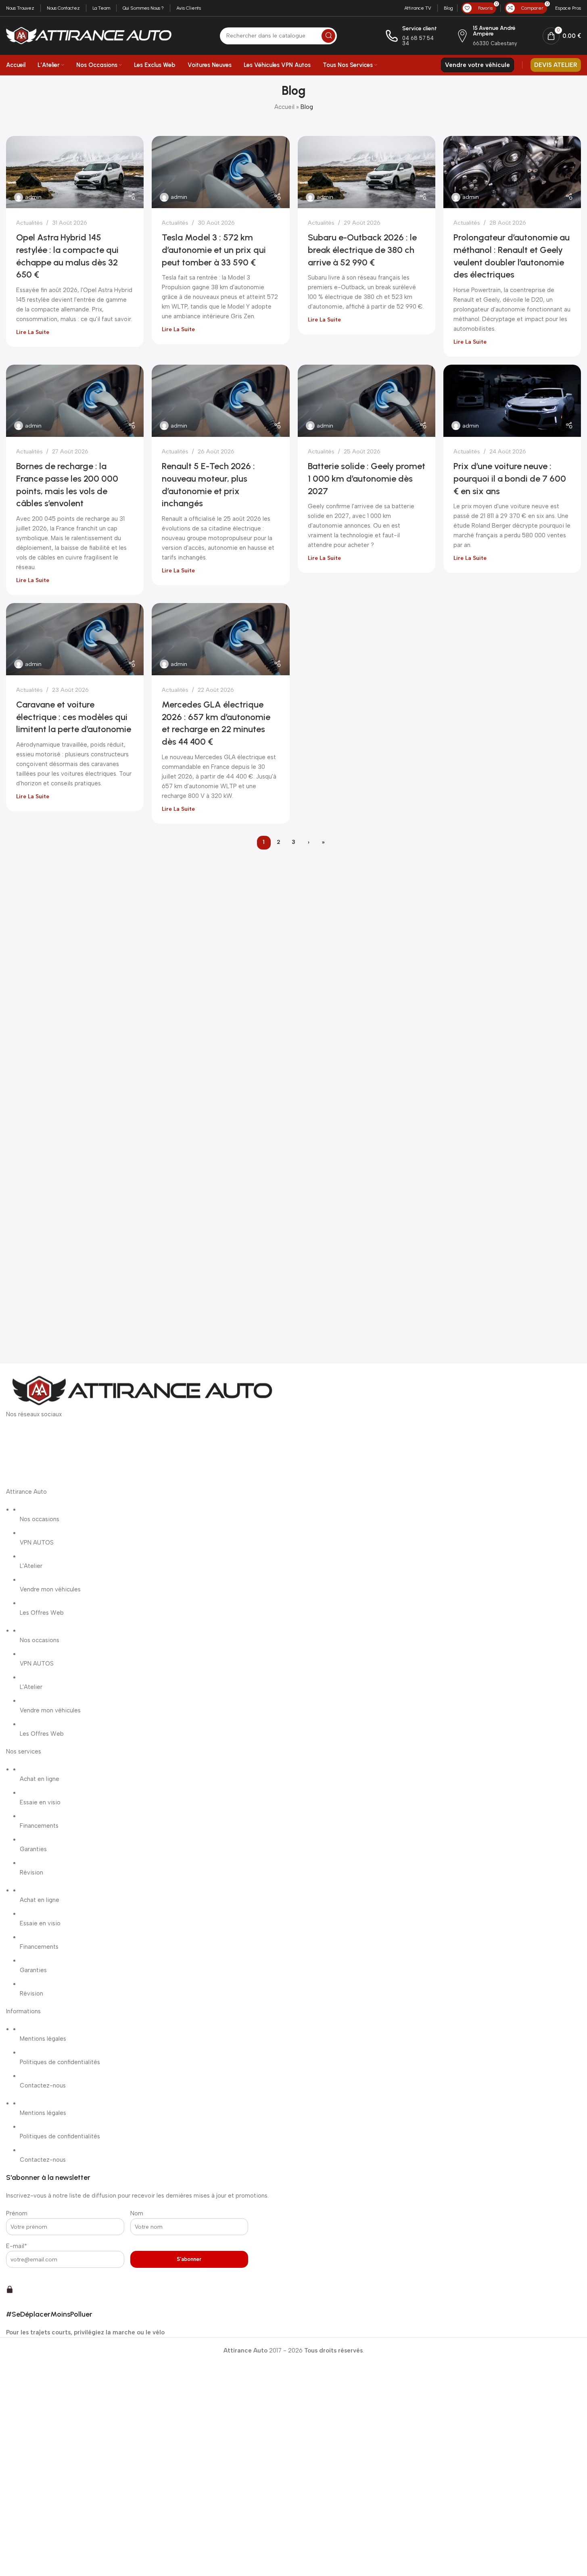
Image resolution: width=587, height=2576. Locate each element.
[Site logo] (89, 35)
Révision (31, 1873)
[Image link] (141, 1391)
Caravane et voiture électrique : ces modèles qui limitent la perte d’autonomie (74, 717)
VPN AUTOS (37, 1543)
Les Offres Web (42, 1613)
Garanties (33, 1849)
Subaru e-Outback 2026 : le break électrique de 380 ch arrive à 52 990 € (362, 250)
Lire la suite (33, 332)
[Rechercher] (328, 36)
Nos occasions (40, 1519)
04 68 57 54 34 (418, 41)
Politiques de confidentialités (60, 2062)
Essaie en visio (40, 1802)
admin (33, 197)
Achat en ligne (40, 1779)
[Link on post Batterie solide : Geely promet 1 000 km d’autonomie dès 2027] (367, 401)
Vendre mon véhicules (50, 1589)
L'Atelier (31, 1566)
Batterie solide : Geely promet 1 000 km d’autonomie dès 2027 (367, 479)
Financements (39, 1826)
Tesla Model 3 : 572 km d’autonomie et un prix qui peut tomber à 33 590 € (214, 250)
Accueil (284, 107)
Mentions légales (43, 2039)
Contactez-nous (43, 2085)
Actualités (29, 223)
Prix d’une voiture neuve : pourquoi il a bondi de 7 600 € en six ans (510, 479)
